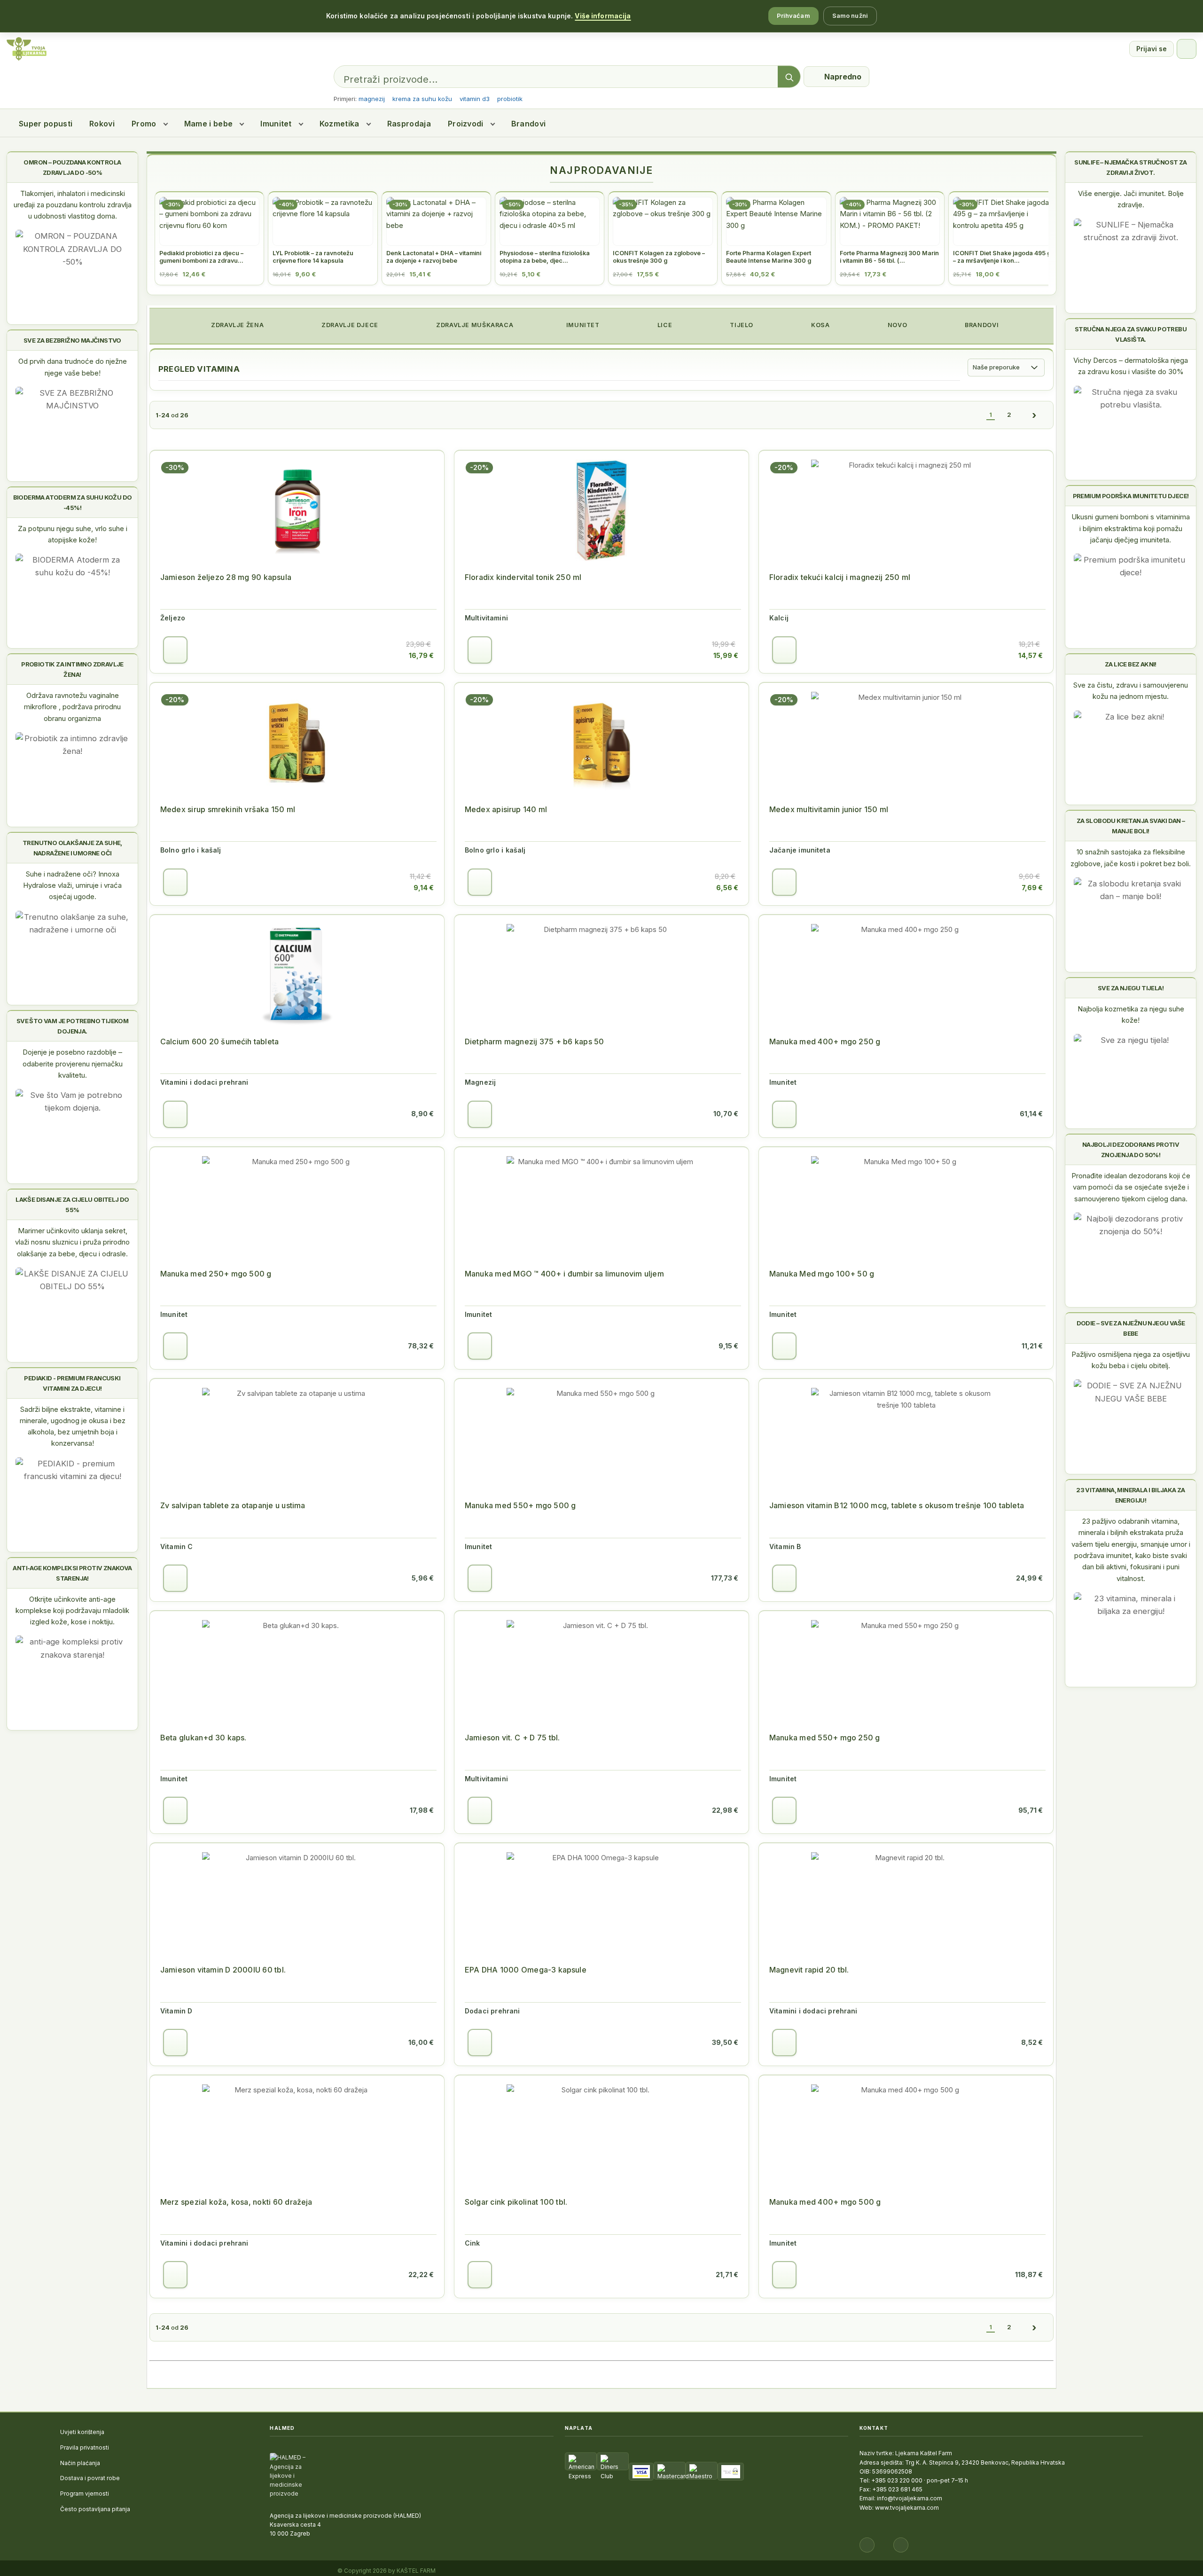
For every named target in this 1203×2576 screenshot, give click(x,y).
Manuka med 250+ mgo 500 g (216, 1274)
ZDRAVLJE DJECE (349, 325)
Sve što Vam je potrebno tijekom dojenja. (72, 1026)
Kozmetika (340, 124)
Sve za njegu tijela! (1131, 988)
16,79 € (421, 655)
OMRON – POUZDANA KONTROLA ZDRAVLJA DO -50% (72, 167)
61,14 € (1031, 1114)
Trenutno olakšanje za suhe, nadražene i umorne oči (72, 848)
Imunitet (276, 124)
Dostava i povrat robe (90, 2478)
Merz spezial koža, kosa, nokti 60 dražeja (236, 2202)
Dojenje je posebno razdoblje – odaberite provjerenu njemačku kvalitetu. (73, 1064)
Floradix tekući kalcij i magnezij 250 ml (840, 577)
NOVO (896, 325)
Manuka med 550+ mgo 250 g (825, 1738)
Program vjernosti (85, 2494)
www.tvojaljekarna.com (907, 2508)
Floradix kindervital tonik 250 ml (523, 577)
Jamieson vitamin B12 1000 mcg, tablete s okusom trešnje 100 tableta (897, 1505)
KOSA (819, 325)
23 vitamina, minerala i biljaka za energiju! (1131, 1495)
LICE (664, 325)
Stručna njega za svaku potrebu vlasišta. (1131, 334)
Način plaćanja (80, 2463)
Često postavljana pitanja (95, 2509)
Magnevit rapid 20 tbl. (809, 1970)
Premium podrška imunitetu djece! (1131, 496)
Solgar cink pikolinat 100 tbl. (516, 2202)
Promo (144, 124)
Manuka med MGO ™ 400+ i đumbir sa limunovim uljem (564, 1274)
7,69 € (1032, 888)
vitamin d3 (475, 99)
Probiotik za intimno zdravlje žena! (72, 669)
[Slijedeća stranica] (1034, 415)
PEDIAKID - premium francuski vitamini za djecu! (72, 1383)
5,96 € (423, 1578)
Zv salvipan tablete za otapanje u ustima (233, 1505)
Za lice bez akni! (1131, 664)
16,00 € (421, 2042)
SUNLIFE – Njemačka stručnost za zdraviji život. (1130, 167)
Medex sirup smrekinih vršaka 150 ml (228, 809)
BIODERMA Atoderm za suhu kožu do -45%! (73, 502)
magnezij (372, 99)
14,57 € (1031, 655)
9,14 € (424, 888)
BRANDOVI (981, 325)
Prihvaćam (793, 16)
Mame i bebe (209, 124)
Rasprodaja (409, 124)
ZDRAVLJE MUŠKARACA (474, 325)
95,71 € (1031, 1810)
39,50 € (725, 2042)
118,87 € (1029, 2275)
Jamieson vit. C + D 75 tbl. (512, 1738)
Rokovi (102, 124)
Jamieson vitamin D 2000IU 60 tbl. (223, 1970)
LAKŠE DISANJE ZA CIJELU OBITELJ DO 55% (72, 1205)
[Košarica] (1187, 49)
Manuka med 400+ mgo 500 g (825, 2202)
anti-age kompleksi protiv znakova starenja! (72, 1573)
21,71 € (727, 2275)
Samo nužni (850, 16)
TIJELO (741, 325)
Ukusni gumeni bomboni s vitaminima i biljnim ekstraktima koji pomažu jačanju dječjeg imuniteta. (1131, 528)
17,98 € (422, 1810)
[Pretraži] (789, 77)
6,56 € (727, 888)
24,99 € (1029, 1578)
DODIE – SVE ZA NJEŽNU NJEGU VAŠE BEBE (1131, 1328)
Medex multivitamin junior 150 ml (829, 809)
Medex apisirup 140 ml (506, 809)
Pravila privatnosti (85, 2447)
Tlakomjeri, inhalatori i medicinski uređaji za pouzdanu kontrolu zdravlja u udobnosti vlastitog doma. (73, 205)
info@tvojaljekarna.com (910, 2498)
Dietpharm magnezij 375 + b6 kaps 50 (535, 1041)
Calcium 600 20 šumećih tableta (219, 1041)
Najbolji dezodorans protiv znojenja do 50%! (1131, 1150)
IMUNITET (582, 325)
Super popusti (46, 124)
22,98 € (725, 1810)
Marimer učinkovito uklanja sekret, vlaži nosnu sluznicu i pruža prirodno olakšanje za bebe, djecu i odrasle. (72, 1242)
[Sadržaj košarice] (175, 650)
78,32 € (421, 1346)
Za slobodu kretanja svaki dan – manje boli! (1131, 826)
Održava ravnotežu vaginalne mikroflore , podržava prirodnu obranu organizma (72, 707)
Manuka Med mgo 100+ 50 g (822, 1274)
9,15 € (728, 1346)
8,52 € (1032, 2042)
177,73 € (725, 1578)
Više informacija (603, 16)
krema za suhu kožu (422, 99)
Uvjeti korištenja (82, 2432)
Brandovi (529, 124)
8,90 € (422, 1114)
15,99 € (726, 655)
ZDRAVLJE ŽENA (236, 325)
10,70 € (726, 1114)
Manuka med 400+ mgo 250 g (825, 1041)
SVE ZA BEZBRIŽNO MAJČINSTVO (72, 340)
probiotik (510, 99)
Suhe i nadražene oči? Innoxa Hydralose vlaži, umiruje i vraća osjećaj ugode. (72, 885)
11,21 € (1032, 1346)
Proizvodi (466, 124)
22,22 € (421, 2275)
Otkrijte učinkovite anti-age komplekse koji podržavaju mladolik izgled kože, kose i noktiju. (72, 1611)
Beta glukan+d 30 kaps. (203, 1738)
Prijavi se (1152, 49)
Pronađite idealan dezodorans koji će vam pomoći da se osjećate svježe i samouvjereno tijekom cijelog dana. (1131, 1187)
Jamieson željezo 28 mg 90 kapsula (226, 577)
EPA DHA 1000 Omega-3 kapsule (526, 1970)
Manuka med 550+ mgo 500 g (520, 1505)
